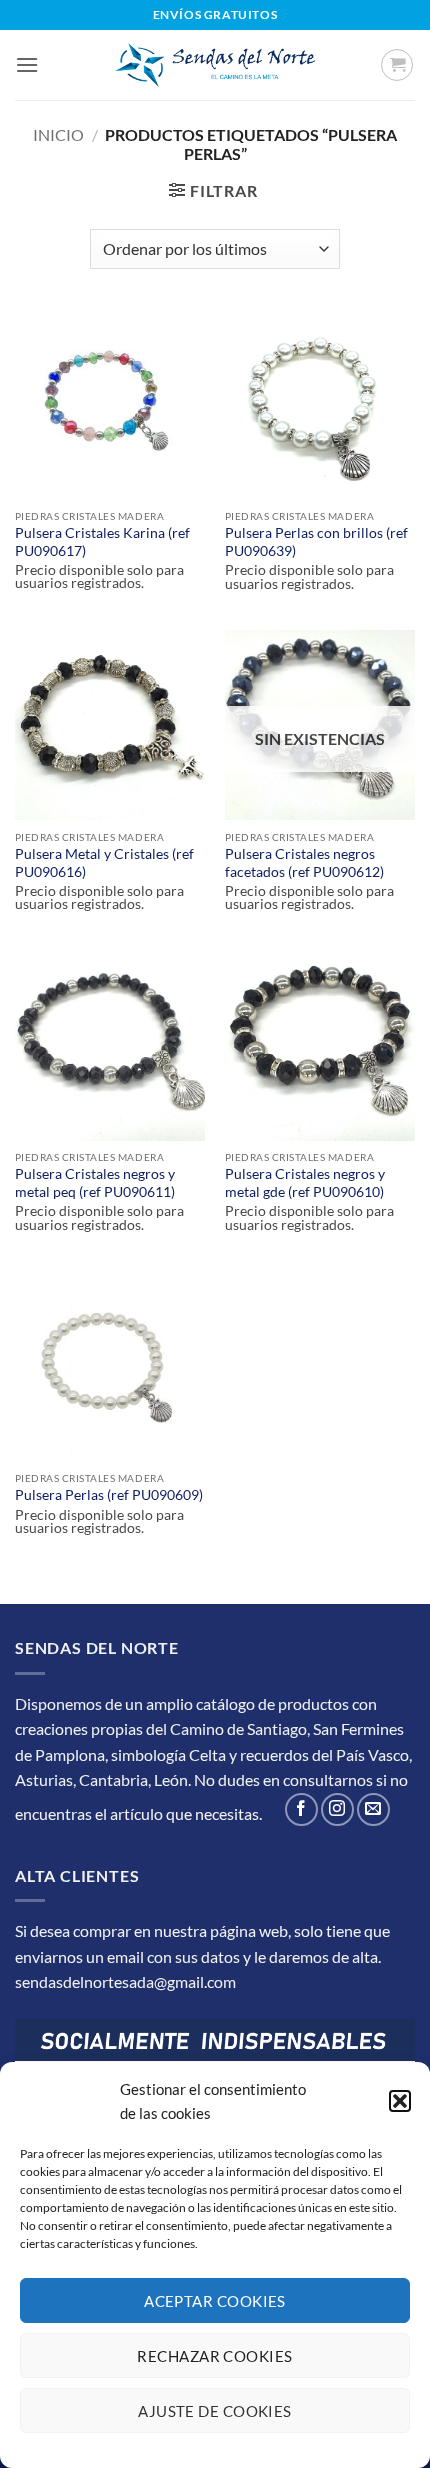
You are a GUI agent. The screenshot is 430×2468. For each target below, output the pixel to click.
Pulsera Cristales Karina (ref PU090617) (102, 542)
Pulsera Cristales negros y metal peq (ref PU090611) (95, 1183)
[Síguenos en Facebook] (301, 1809)
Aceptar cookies (215, 2301)
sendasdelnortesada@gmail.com (125, 1981)
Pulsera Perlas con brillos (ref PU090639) (316, 542)
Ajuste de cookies (215, 2411)
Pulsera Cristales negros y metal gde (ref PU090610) (305, 1183)
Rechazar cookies (214, 2356)
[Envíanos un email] (373, 1809)
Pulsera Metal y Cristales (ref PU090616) (104, 863)
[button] (400, 2101)
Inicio (58, 134)
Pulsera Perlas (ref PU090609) (109, 1495)
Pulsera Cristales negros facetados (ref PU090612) (304, 863)
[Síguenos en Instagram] (337, 1809)
